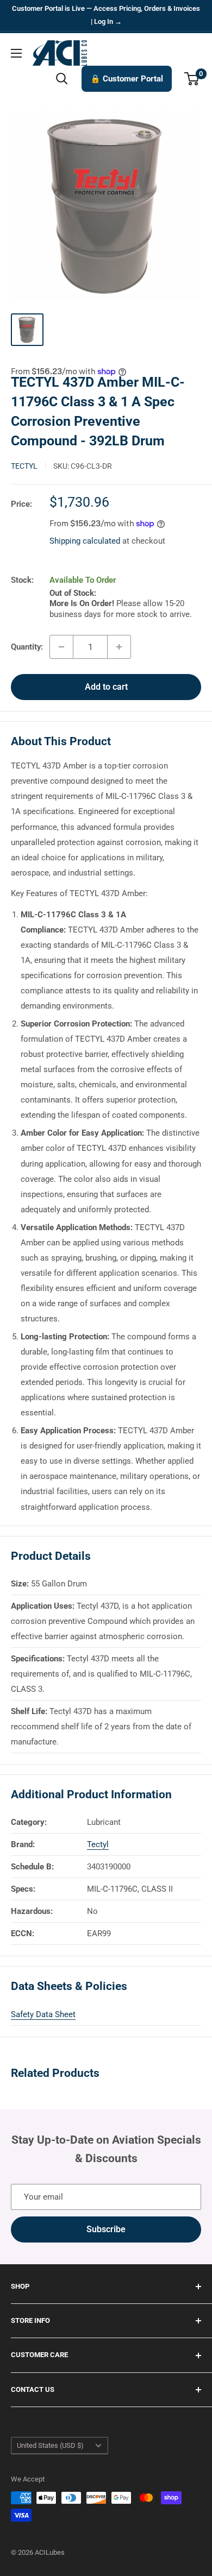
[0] (192, 79)
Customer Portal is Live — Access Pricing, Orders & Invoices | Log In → (106, 15)
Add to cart (106, 687)
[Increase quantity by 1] (119, 647)
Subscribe (106, 2229)
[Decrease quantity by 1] (61, 647)
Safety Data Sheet (43, 2014)
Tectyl (24, 466)
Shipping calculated (85, 541)
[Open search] (62, 79)
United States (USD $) (50, 2445)
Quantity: (27, 647)
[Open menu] (16, 53)
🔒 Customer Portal (127, 79)
